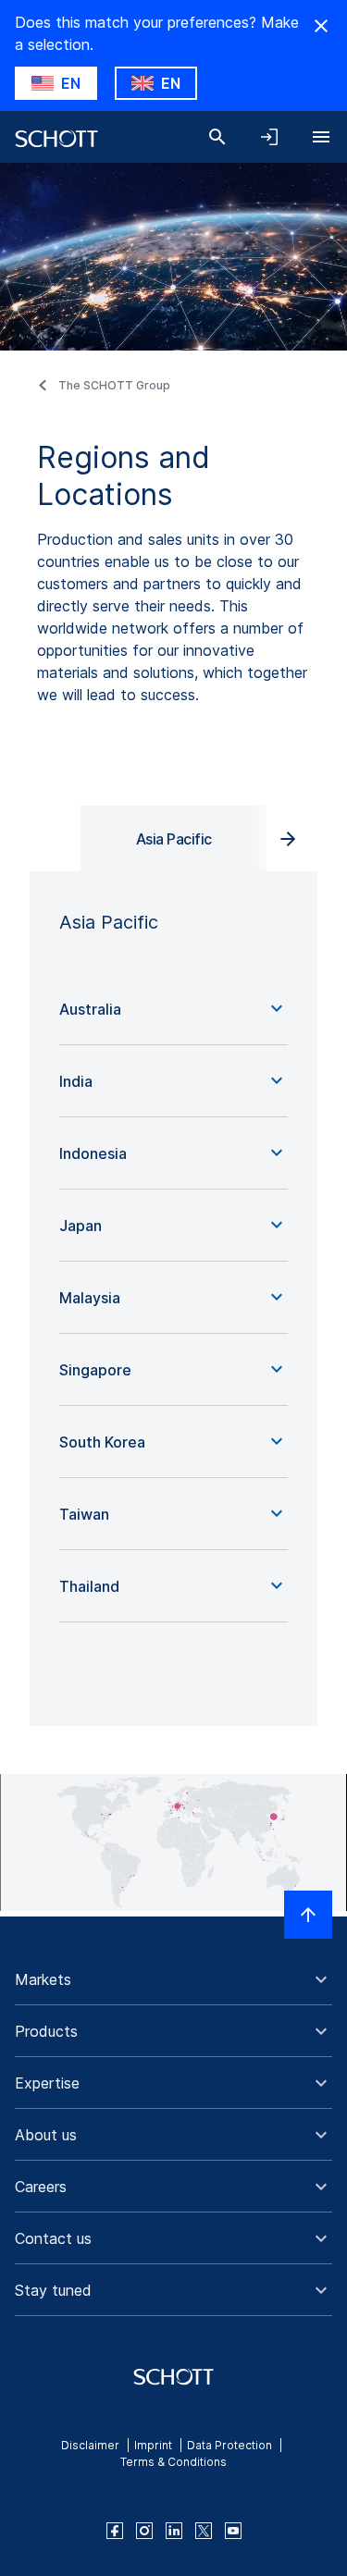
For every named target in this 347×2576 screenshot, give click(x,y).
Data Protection (229, 2445)
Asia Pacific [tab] (174, 839)
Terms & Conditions (173, 2462)
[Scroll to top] (308, 1915)
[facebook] (115, 2531)
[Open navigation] (321, 137)
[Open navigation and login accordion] (269, 137)
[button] (173, 1009)
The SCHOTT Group (114, 385)
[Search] (217, 137)
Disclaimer (90, 2445)
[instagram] (144, 2531)
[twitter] (204, 2531)
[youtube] (233, 2531)
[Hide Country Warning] (321, 26)
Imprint (153, 2445)
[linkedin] (174, 2531)
